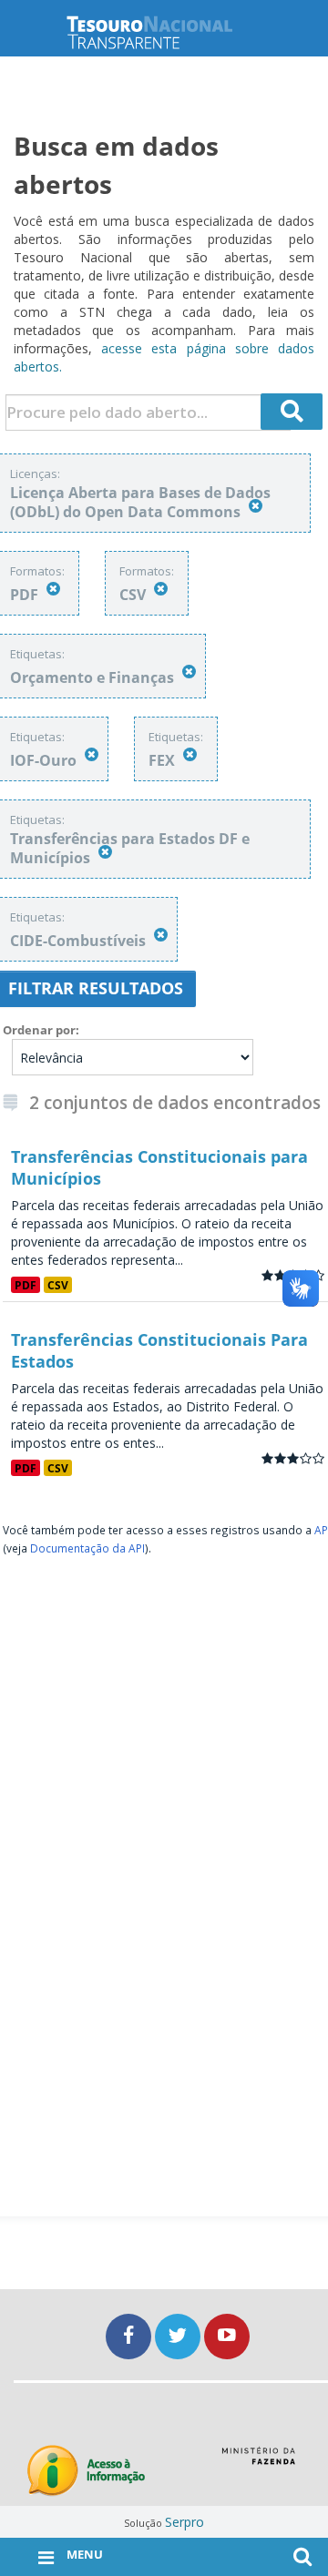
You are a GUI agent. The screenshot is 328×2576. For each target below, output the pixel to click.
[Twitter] (179, 2336)
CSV (58, 1285)
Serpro (184, 2522)
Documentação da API (87, 1548)
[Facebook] (130, 2336)
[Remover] (256, 506)
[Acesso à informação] (86, 2471)
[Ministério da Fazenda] (258, 2462)
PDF (26, 1285)
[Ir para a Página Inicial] (164, 32)
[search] (292, 412)
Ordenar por (39, 1030)
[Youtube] (227, 2336)
